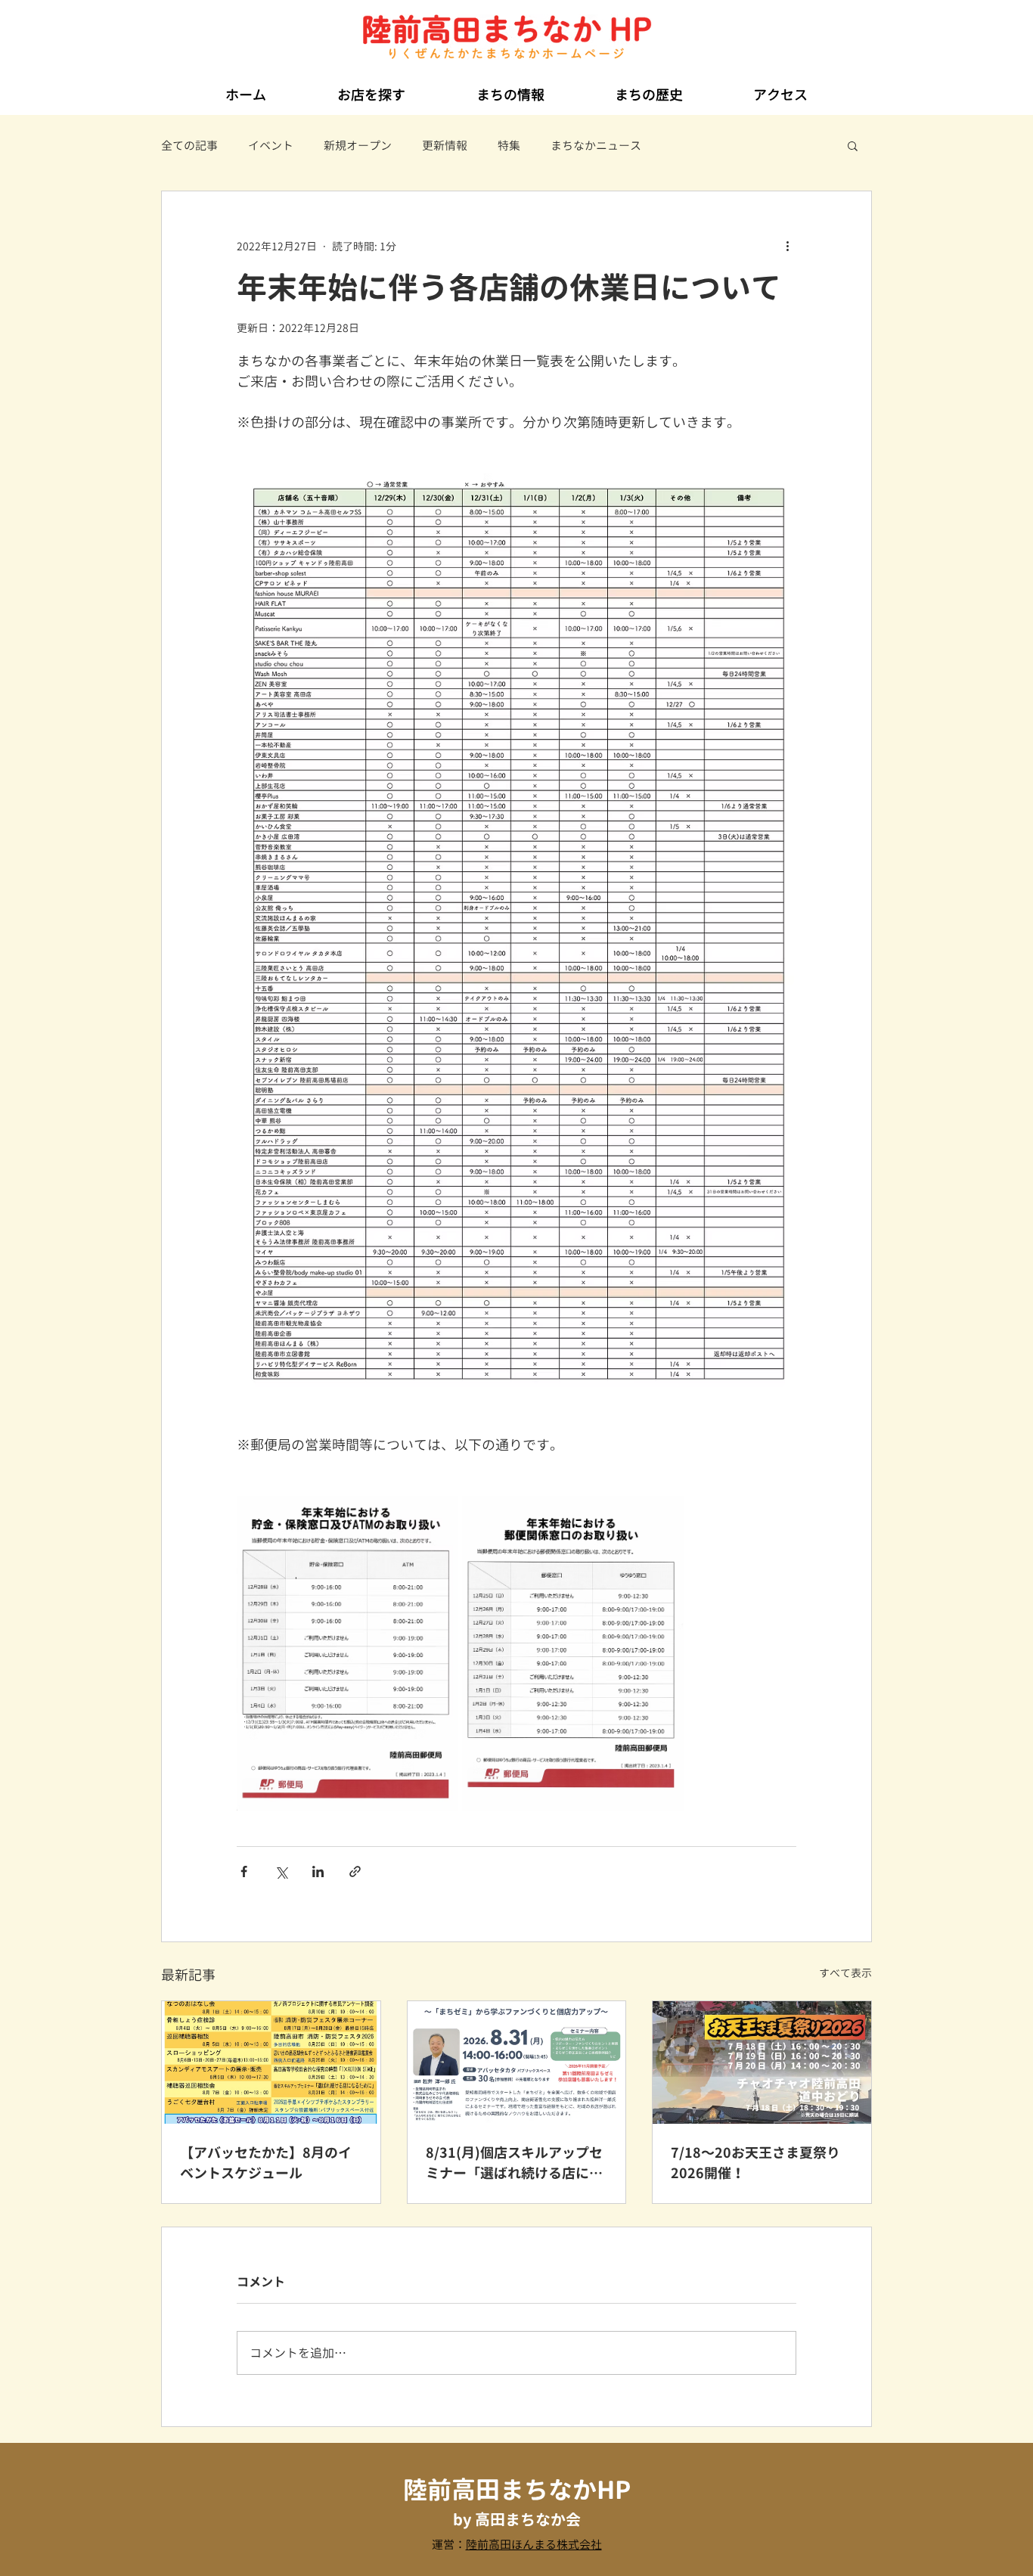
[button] (371, 88)
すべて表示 (845, 1973)
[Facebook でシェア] (244, 1871)
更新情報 (445, 146)
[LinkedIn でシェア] (318, 1871)
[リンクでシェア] (355, 1871)
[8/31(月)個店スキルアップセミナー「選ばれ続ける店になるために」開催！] (517, 2062)
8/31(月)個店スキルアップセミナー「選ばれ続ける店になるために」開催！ (514, 2163)
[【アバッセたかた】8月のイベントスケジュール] (271, 2062)
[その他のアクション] (787, 246)
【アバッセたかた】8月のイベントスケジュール (266, 2163)
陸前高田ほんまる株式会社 (534, 2545)
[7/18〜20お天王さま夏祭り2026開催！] (762, 2062)
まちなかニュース (596, 146)
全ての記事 (189, 146)
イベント (271, 146)
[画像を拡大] (347, 1653)
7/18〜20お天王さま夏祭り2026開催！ (755, 2163)
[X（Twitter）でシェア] (281, 1871)
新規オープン (358, 146)
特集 (509, 146)
